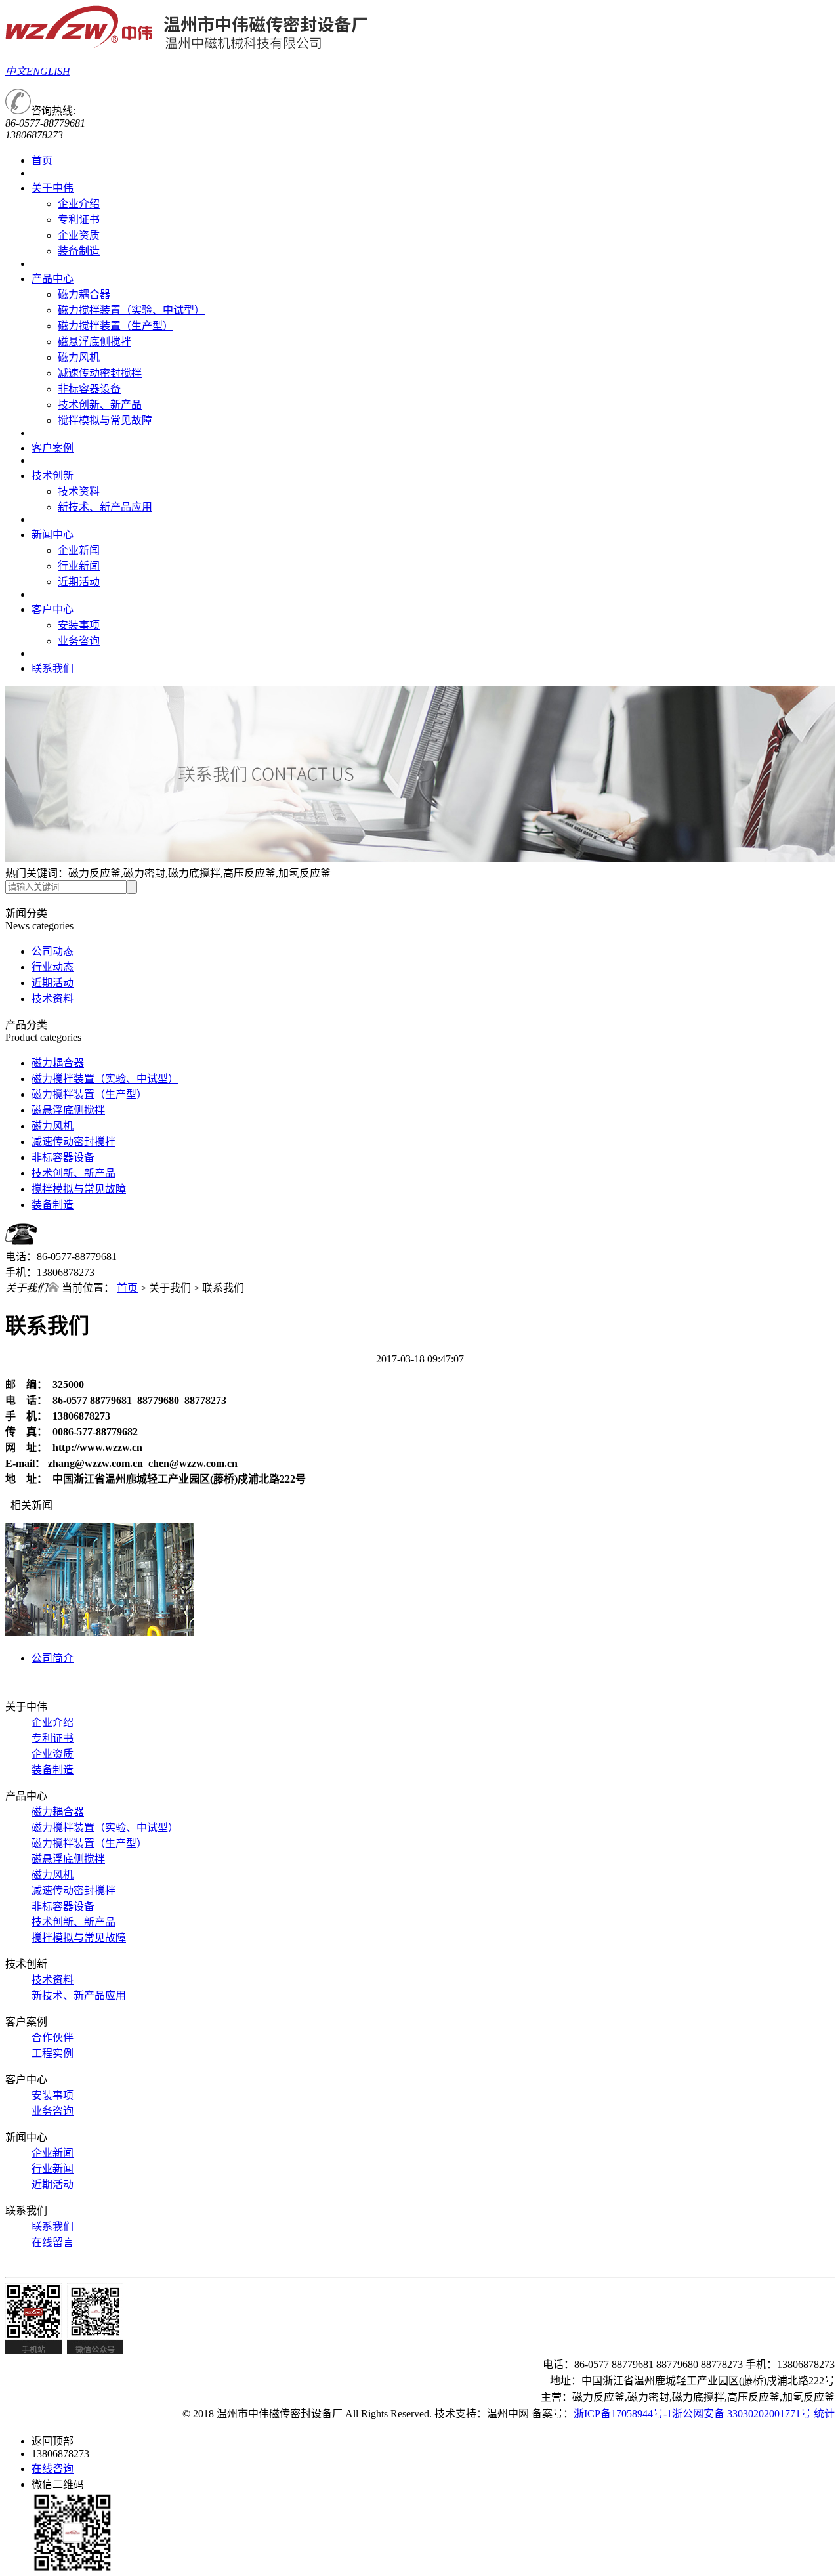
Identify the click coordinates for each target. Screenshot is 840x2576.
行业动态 (52, 967)
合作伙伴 (52, 2038)
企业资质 (79, 235)
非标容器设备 (89, 389)
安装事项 (79, 625)
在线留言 (52, 2242)
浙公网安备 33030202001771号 (742, 2414)
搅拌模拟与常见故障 (105, 420)
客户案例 (52, 448)
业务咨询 (79, 641)
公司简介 (52, 1658)
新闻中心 (52, 535)
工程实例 (52, 2053)
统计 (824, 2414)
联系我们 (52, 668)
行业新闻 (79, 566)
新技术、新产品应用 (105, 507)
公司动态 (52, 951)
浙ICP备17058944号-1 (623, 2414)
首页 (42, 160)
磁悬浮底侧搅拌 (94, 342)
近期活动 (79, 582)
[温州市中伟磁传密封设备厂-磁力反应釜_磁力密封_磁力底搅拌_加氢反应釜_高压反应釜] (187, 46)
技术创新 (52, 475)
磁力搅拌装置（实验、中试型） (131, 310)
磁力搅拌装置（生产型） (115, 326)
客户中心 (52, 609)
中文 (16, 71)
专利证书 (79, 220)
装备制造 (79, 251)
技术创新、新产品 (100, 405)
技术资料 (79, 491)
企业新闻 (79, 550)
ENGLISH (48, 71)
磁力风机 (79, 357)
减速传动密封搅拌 (100, 373)
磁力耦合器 (84, 294)
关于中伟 (52, 188)
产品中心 (52, 279)
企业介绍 (79, 204)
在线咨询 (52, 2469)
